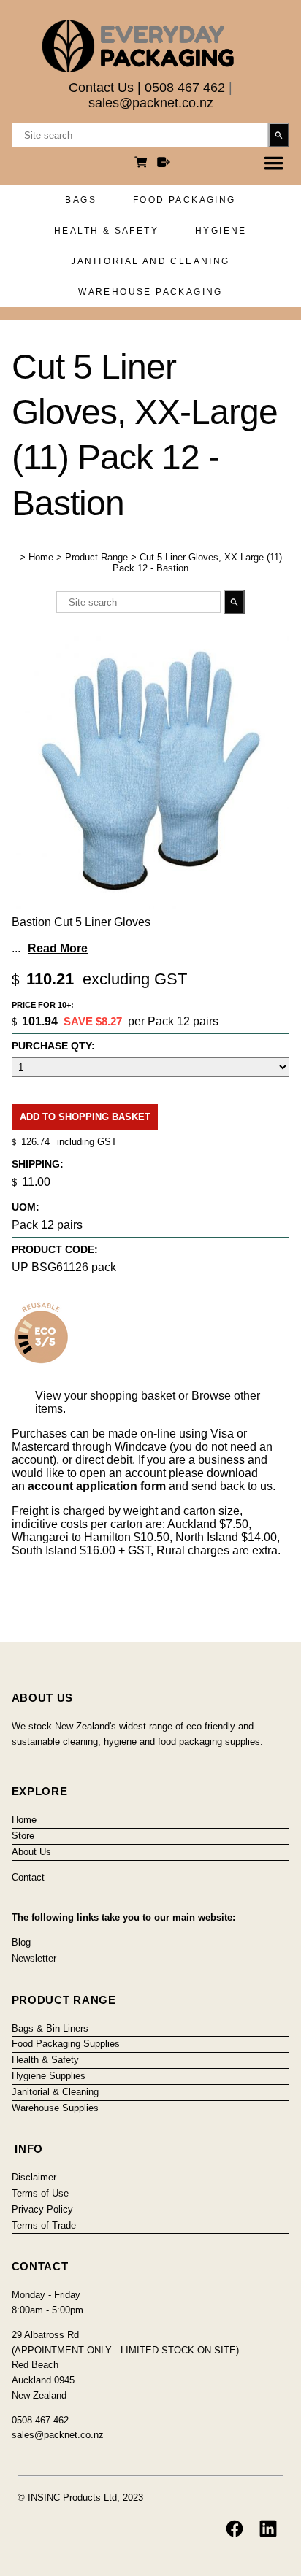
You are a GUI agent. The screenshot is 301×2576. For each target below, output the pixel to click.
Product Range (96, 557)
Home (41, 557)
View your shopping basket (105, 1396)
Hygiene (221, 231)
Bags (81, 200)
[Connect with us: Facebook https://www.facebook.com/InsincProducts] (235, 2529)
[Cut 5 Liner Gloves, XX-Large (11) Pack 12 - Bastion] (150, 905)
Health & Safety (106, 231)
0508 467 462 (185, 88)
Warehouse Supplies (55, 2108)
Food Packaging (184, 200)
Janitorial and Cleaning (150, 261)
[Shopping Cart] (143, 164)
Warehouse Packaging (150, 292)
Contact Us (101, 88)
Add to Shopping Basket (85, 1117)
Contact (28, 1877)
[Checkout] (164, 164)
